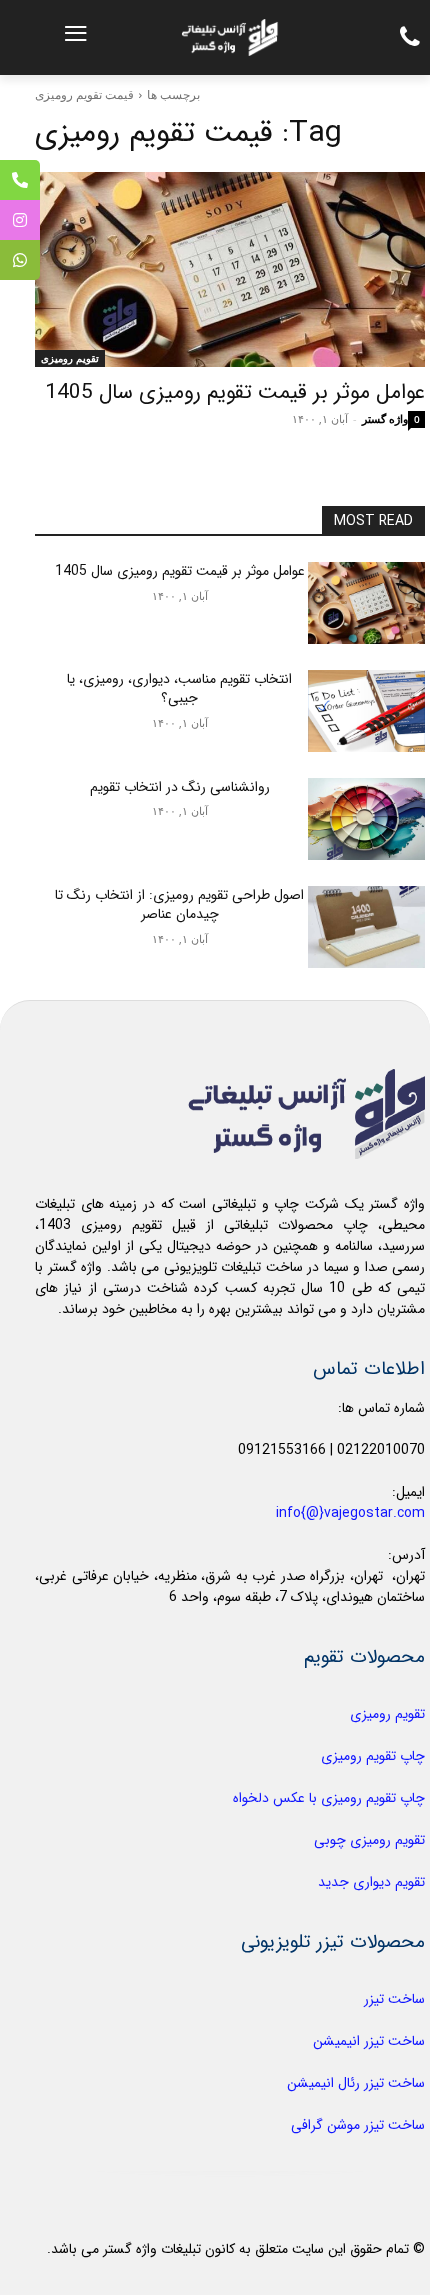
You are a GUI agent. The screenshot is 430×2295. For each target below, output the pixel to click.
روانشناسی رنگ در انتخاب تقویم (180, 787)
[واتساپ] (20, 260)
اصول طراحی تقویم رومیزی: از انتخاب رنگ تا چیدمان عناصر (179, 905)
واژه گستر (385, 418)
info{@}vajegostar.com (350, 1513)
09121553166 (282, 1450)
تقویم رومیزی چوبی (369, 1840)
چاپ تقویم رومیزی (373, 1756)
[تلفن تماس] (20, 180)
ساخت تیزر (394, 1999)
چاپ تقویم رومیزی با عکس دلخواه (329, 1798)
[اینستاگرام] (20, 220)
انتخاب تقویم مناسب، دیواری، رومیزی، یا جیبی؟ (179, 689)
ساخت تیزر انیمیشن (369, 2041)
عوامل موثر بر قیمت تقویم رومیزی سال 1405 (235, 392)
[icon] (405, 42)
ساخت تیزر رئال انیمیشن (356, 2083)
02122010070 (381, 1450)
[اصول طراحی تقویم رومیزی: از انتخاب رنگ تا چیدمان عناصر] (366, 927)
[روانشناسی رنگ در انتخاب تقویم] (366, 819)
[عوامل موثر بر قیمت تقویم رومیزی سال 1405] (230, 269)
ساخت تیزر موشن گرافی (358, 2125)
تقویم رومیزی (70, 358)
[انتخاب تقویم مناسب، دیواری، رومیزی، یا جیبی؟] (366, 711)
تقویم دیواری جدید (371, 1882)
